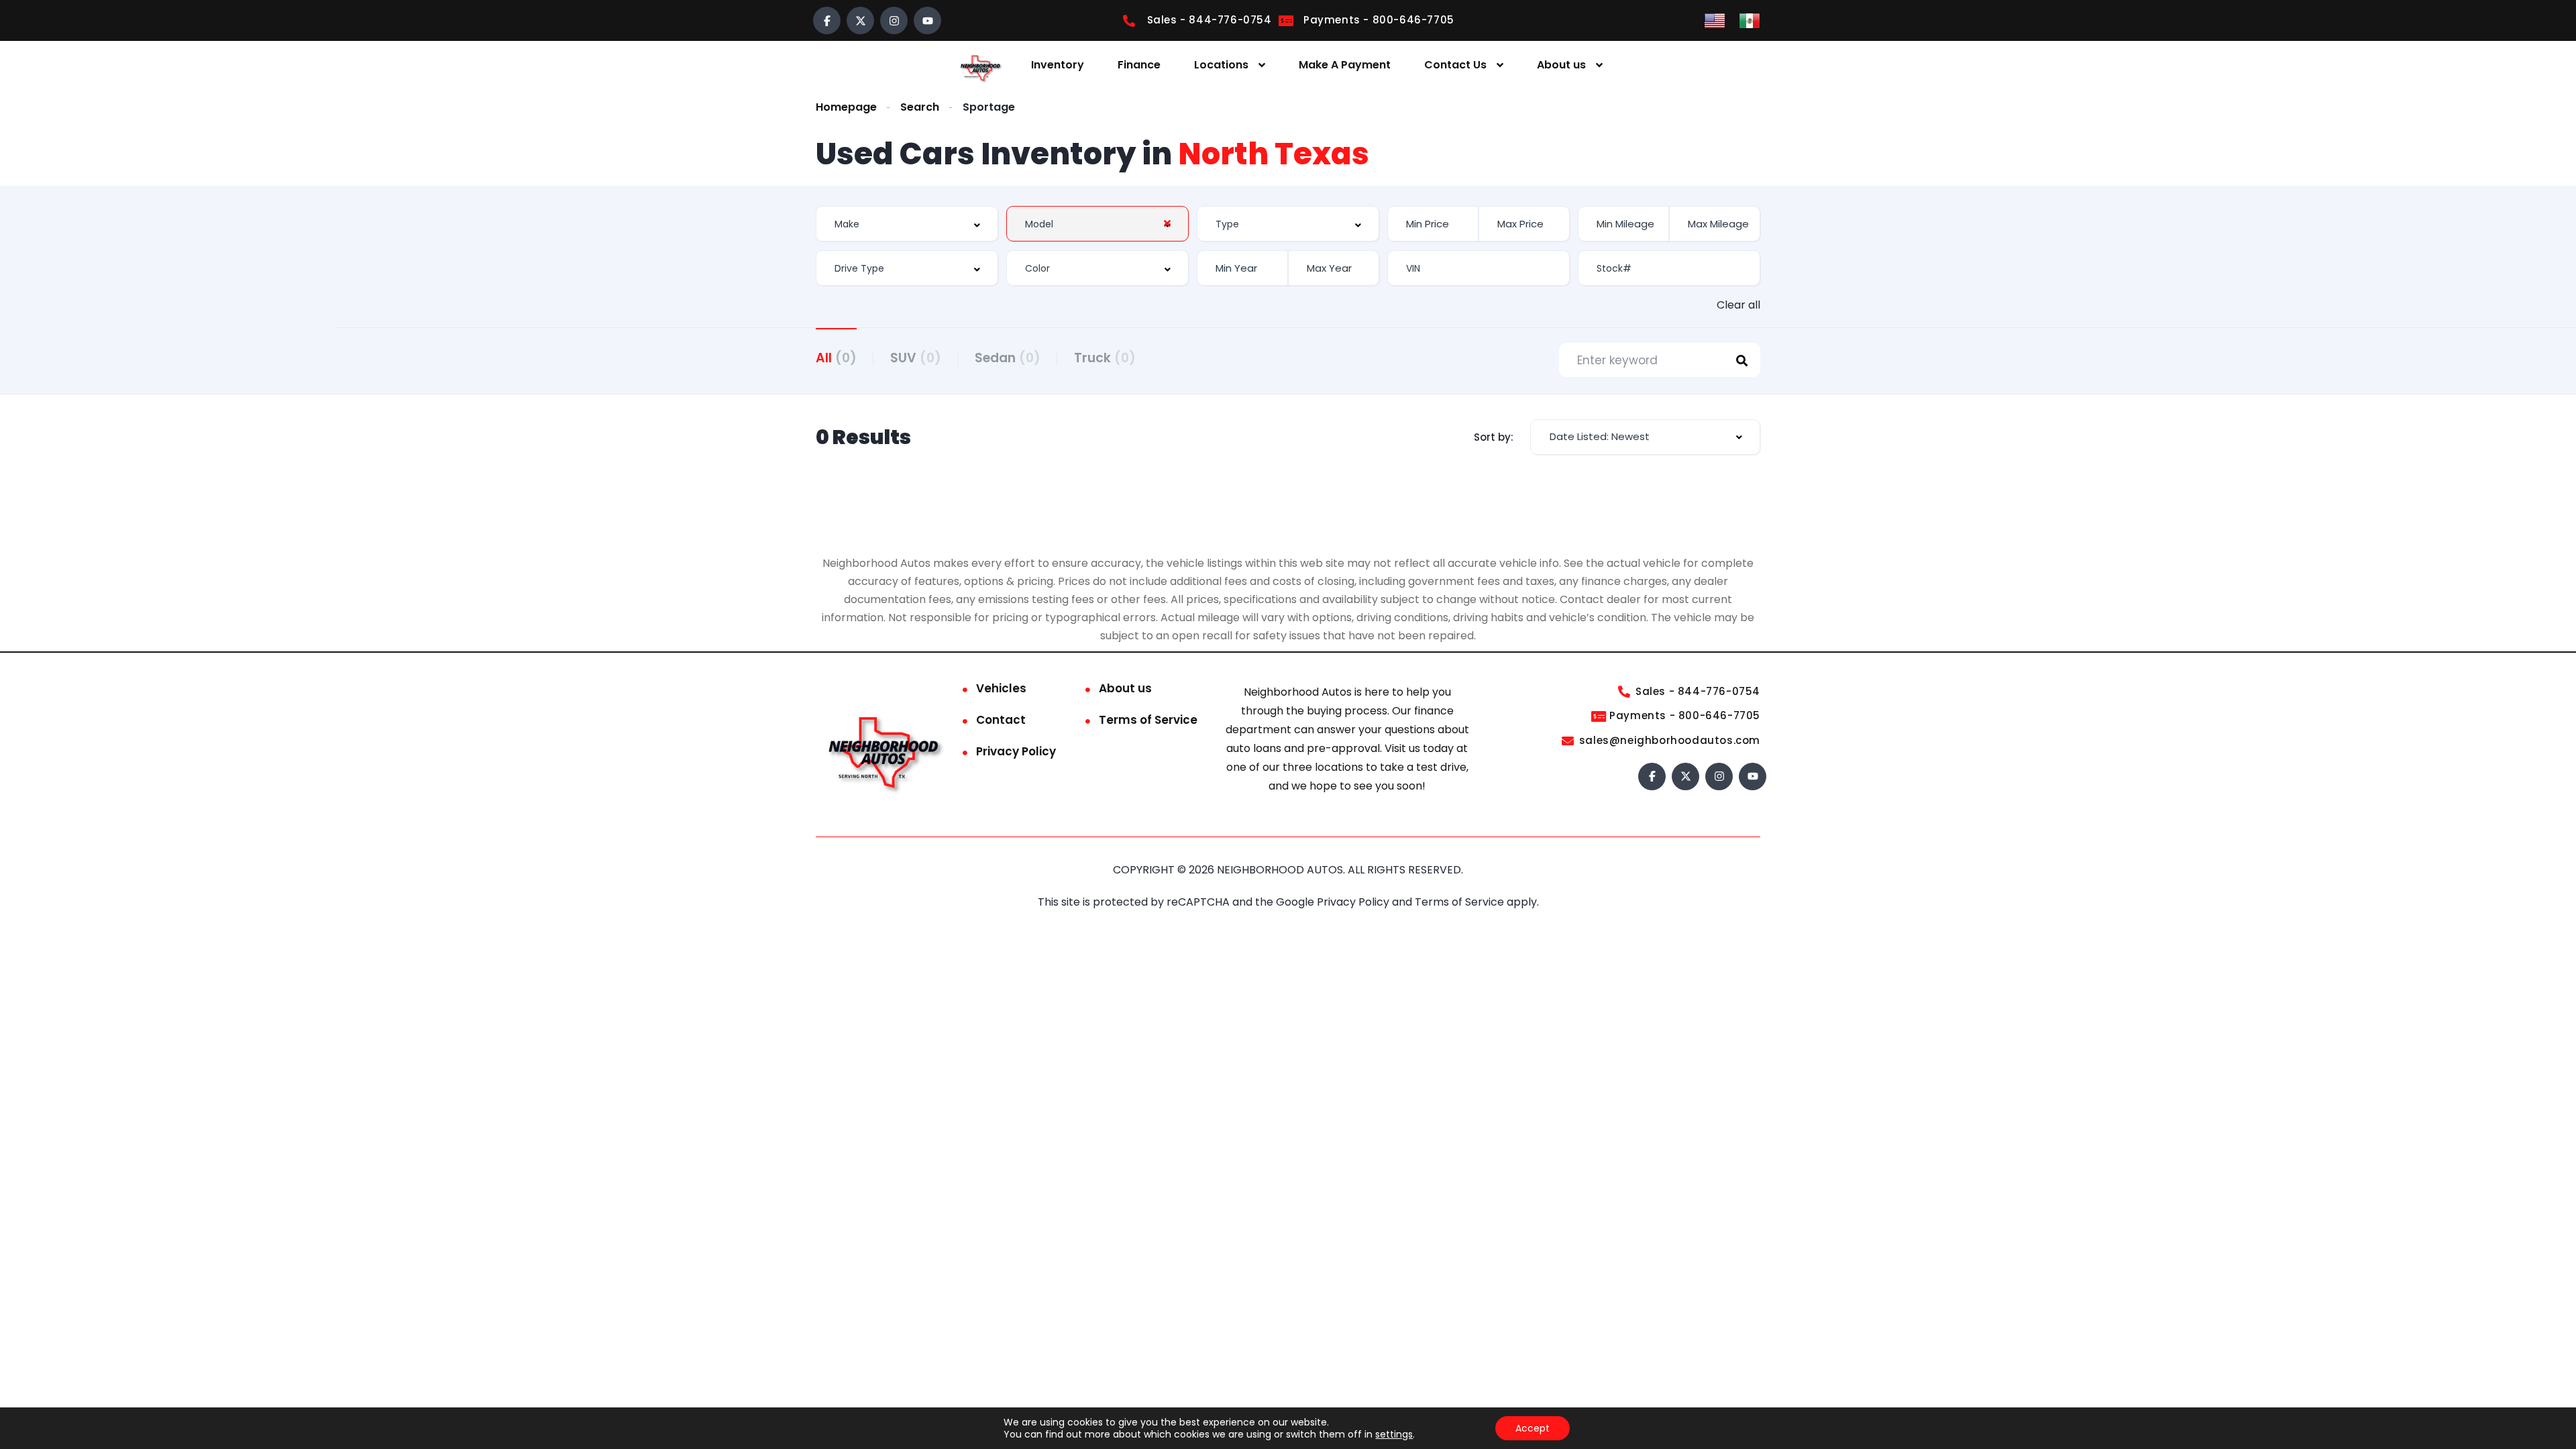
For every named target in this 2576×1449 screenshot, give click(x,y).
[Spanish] (1750, 20)
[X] (860, 20)
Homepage (846, 107)
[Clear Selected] (1167, 223)
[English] (1715, 20)
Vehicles (1001, 688)
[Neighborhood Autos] (979, 65)
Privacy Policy (1016, 751)
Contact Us (1455, 65)
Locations (1221, 65)
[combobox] (907, 224)
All (836, 358)
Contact (1001, 720)
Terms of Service (1148, 720)
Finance (1139, 65)
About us (1561, 65)
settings (1394, 1434)
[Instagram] (894, 20)
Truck (1105, 358)
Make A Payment (1345, 65)
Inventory (1058, 65)
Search (920, 107)
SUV (916, 358)
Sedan (1008, 358)
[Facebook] (827, 20)
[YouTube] (927, 20)
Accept (1533, 1428)
